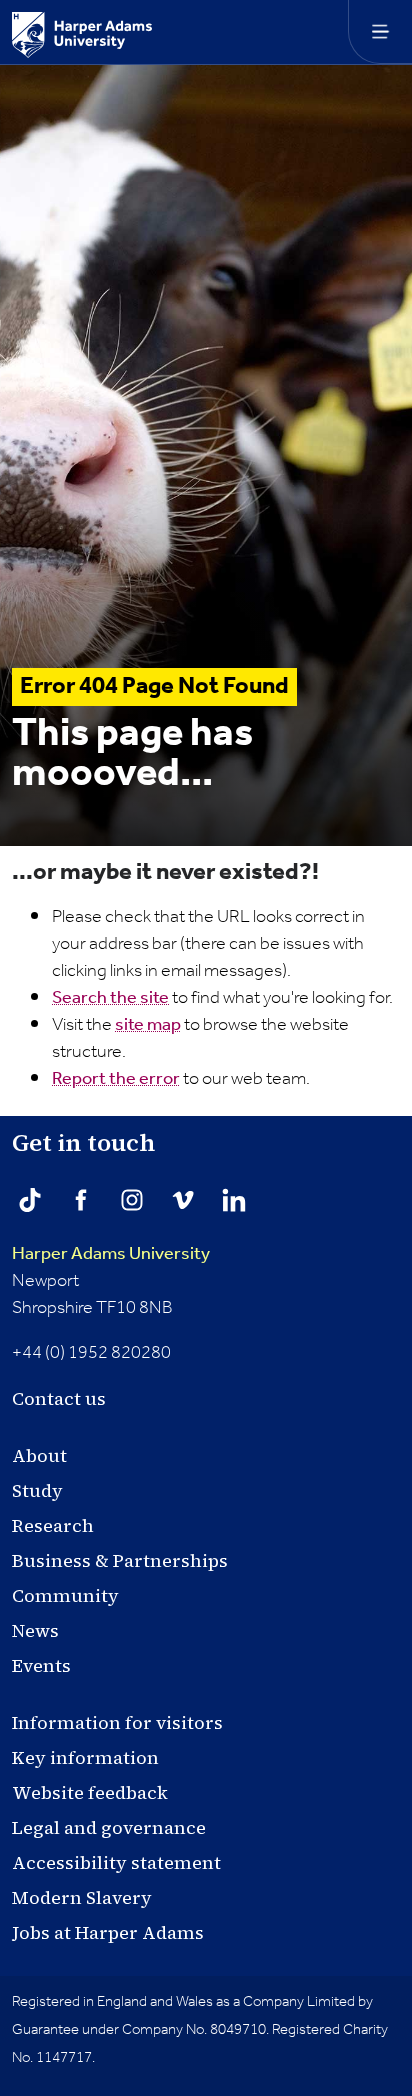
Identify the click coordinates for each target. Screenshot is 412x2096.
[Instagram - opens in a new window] (132, 1200)
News (35, 1630)
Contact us (59, 1398)
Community (65, 1595)
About (39, 1455)
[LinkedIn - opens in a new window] (234, 1200)
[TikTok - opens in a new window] (30, 1200)
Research (53, 1525)
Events (41, 1665)
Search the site (110, 998)
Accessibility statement (116, 1862)
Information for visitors (117, 1722)
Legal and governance (109, 1827)
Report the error (116, 1079)
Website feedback (90, 1792)
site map (148, 1025)
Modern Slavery (82, 1897)
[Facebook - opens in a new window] (81, 1200)
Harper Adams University (111, 1254)
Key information (85, 1757)
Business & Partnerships (120, 1560)
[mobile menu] (380, 32)
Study (37, 1490)
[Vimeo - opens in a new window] (183, 1200)
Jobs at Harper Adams (108, 1932)
